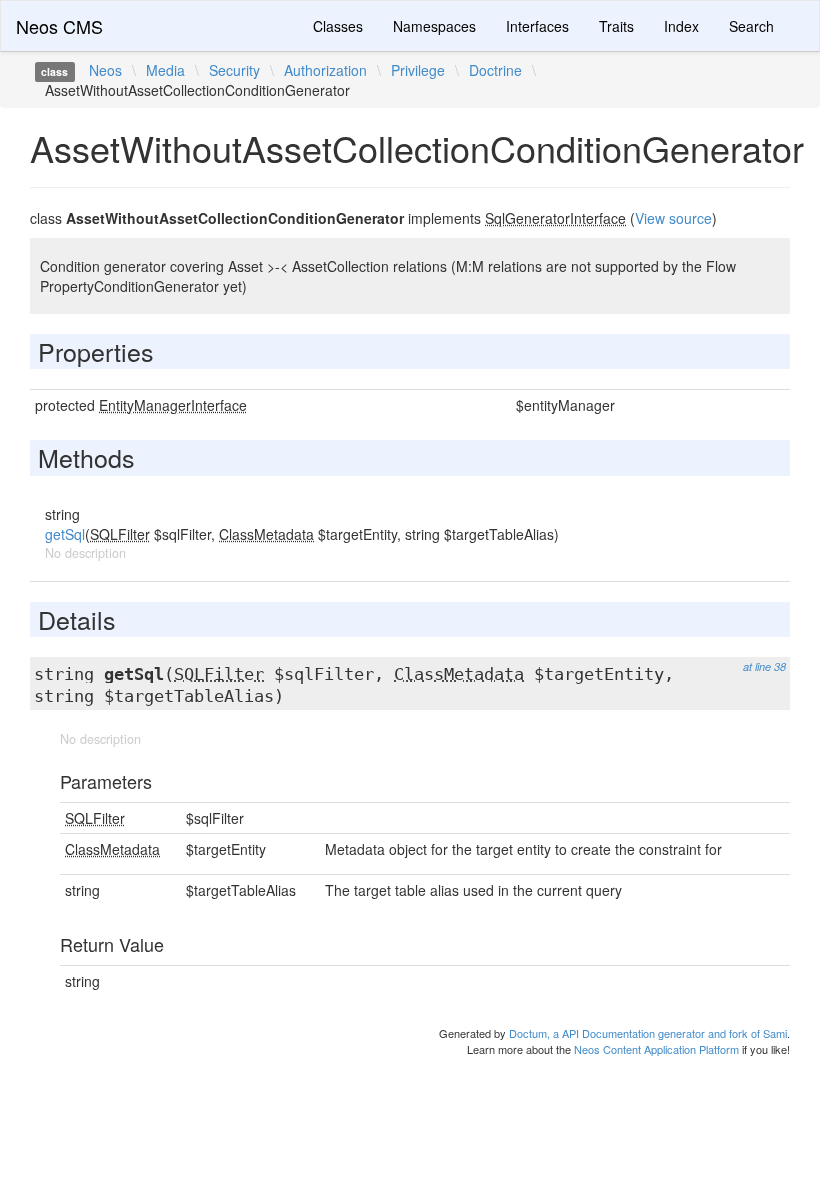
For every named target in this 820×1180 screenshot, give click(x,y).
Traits (616, 26)
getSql (65, 534)
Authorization (325, 70)
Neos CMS (59, 26)
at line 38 (764, 666)
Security (234, 70)
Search (751, 26)
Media (165, 70)
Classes (338, 26)
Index (681, 26)
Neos (105, 70)
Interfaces (537, 26)
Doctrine (495, 70)
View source (673, 218)
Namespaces (434, 26)
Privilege (418, 70)
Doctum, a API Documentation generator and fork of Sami (648, 1033)
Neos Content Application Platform (656, 1049)
